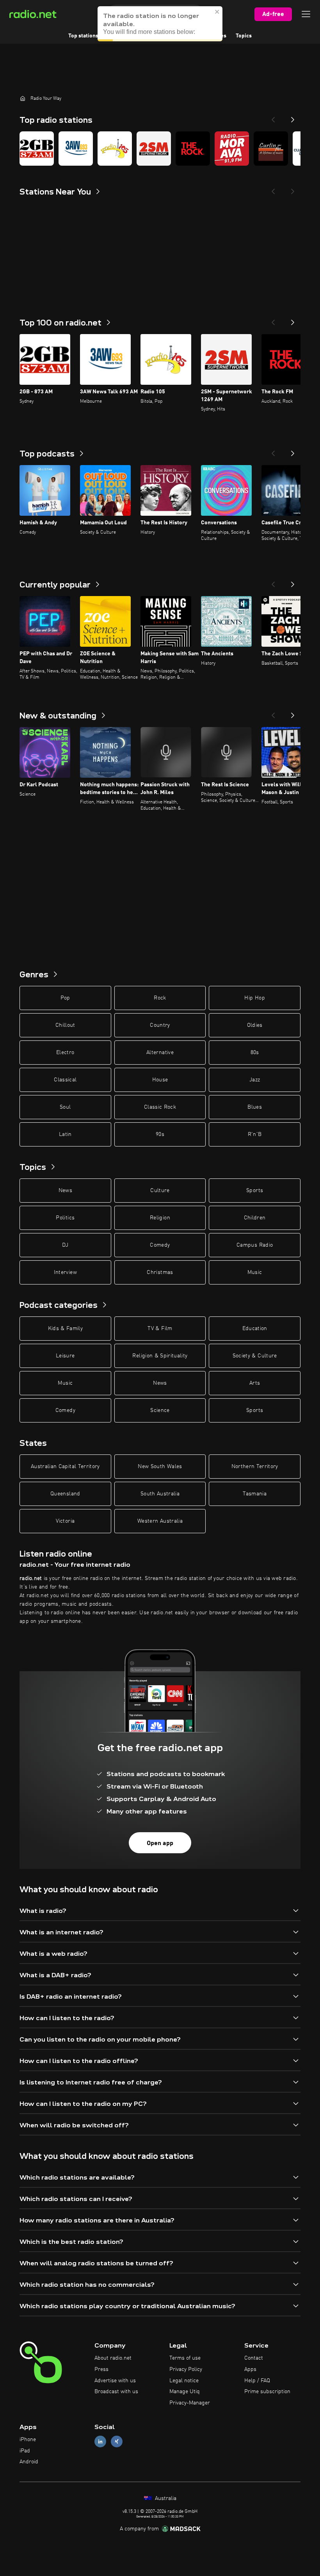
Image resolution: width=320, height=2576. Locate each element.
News (65, 1191)
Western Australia (160, 1521)
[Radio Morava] (232, 149)
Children (255, 1218)
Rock (160, 998)
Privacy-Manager (190, 2403)
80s (255, 1053)
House (160, 1080)
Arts (255, 1383)
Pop (65, 998)
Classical (65, 1080)
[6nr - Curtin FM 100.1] (271, 149)
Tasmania (255, 1494)
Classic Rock (160, 1107)
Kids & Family (66, 1329)
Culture (160, 1191)
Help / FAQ (257, 2381)
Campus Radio (255, 1245)
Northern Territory (255, 1467)
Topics (244, 36)
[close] (217, 12)
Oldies (255, 1025)
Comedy (160, 1245)
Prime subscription (267, 2392)
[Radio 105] (115, 149)
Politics (65, 1218)
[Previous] (273, 117)
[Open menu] (306, 14)
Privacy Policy (186, 2369)
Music (255, 1272)
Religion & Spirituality (160, 1356)
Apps (250, 2369)
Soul (65, 1107)
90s (160, 1134)
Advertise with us (115, 2381)
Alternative (160, 1053)
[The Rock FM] (193, 149)
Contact (254, 2358)
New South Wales (160, 1467)
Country (160, 1025)
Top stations (83, 36)
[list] (160, 149)
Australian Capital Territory (65, 1467)
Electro (65, 1053)
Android (29, 2462)
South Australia (160, 1494)
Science (160, 1410)
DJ (65, 1245)
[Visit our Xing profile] (117, 2441)
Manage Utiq (185, 2392)
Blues (255, 1107)
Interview (65, 1272)
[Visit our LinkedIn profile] (100, 2441)
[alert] (160, 24)
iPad (25, 2451)
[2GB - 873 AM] (37, 149)
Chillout (65, 1025)
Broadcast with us (116, 2392)
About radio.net (113, 2358)
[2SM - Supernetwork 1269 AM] (154, 149)
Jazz (255, 1080)
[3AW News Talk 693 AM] (76, 149)
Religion (160, 1218)
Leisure (65, 1356)
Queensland (65, 1494)
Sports (255, 1191)
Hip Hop (254, 998)
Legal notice (184, 2381)
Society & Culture (255, 1356)
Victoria (65, 1521)
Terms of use (185, 2358)
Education (255, 1329)
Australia (165, 2498)
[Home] (23, 98)
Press (101, 2369)
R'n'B (255, 1134)
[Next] (293, 117)
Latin (65, 1134)
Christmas (160, 1272)
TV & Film (160, 1329)
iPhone (28, 2440)
